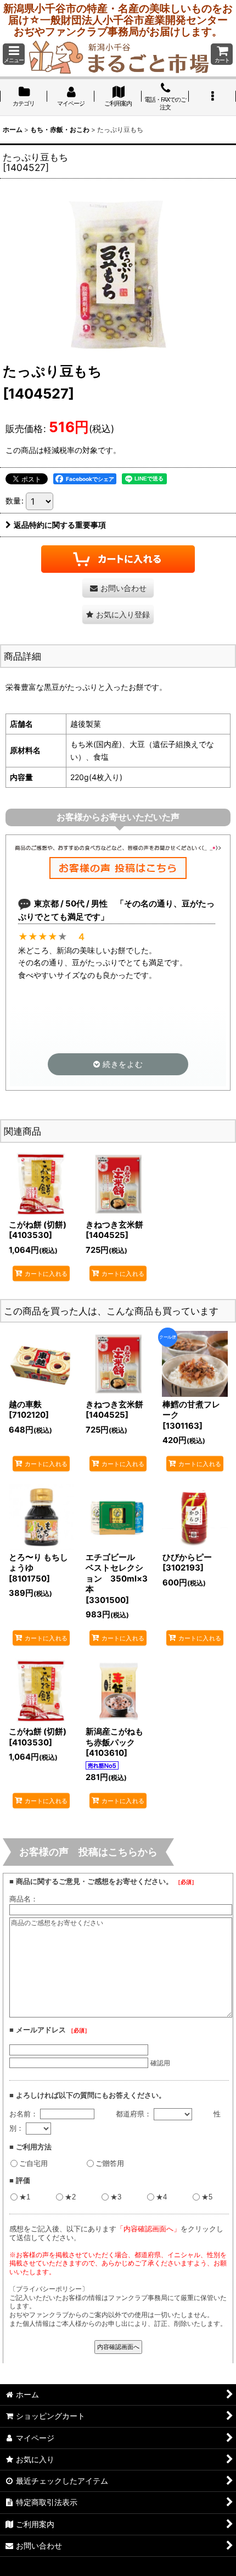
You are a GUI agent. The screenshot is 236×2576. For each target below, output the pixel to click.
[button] (14, 54)
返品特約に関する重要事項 (60, 525)
